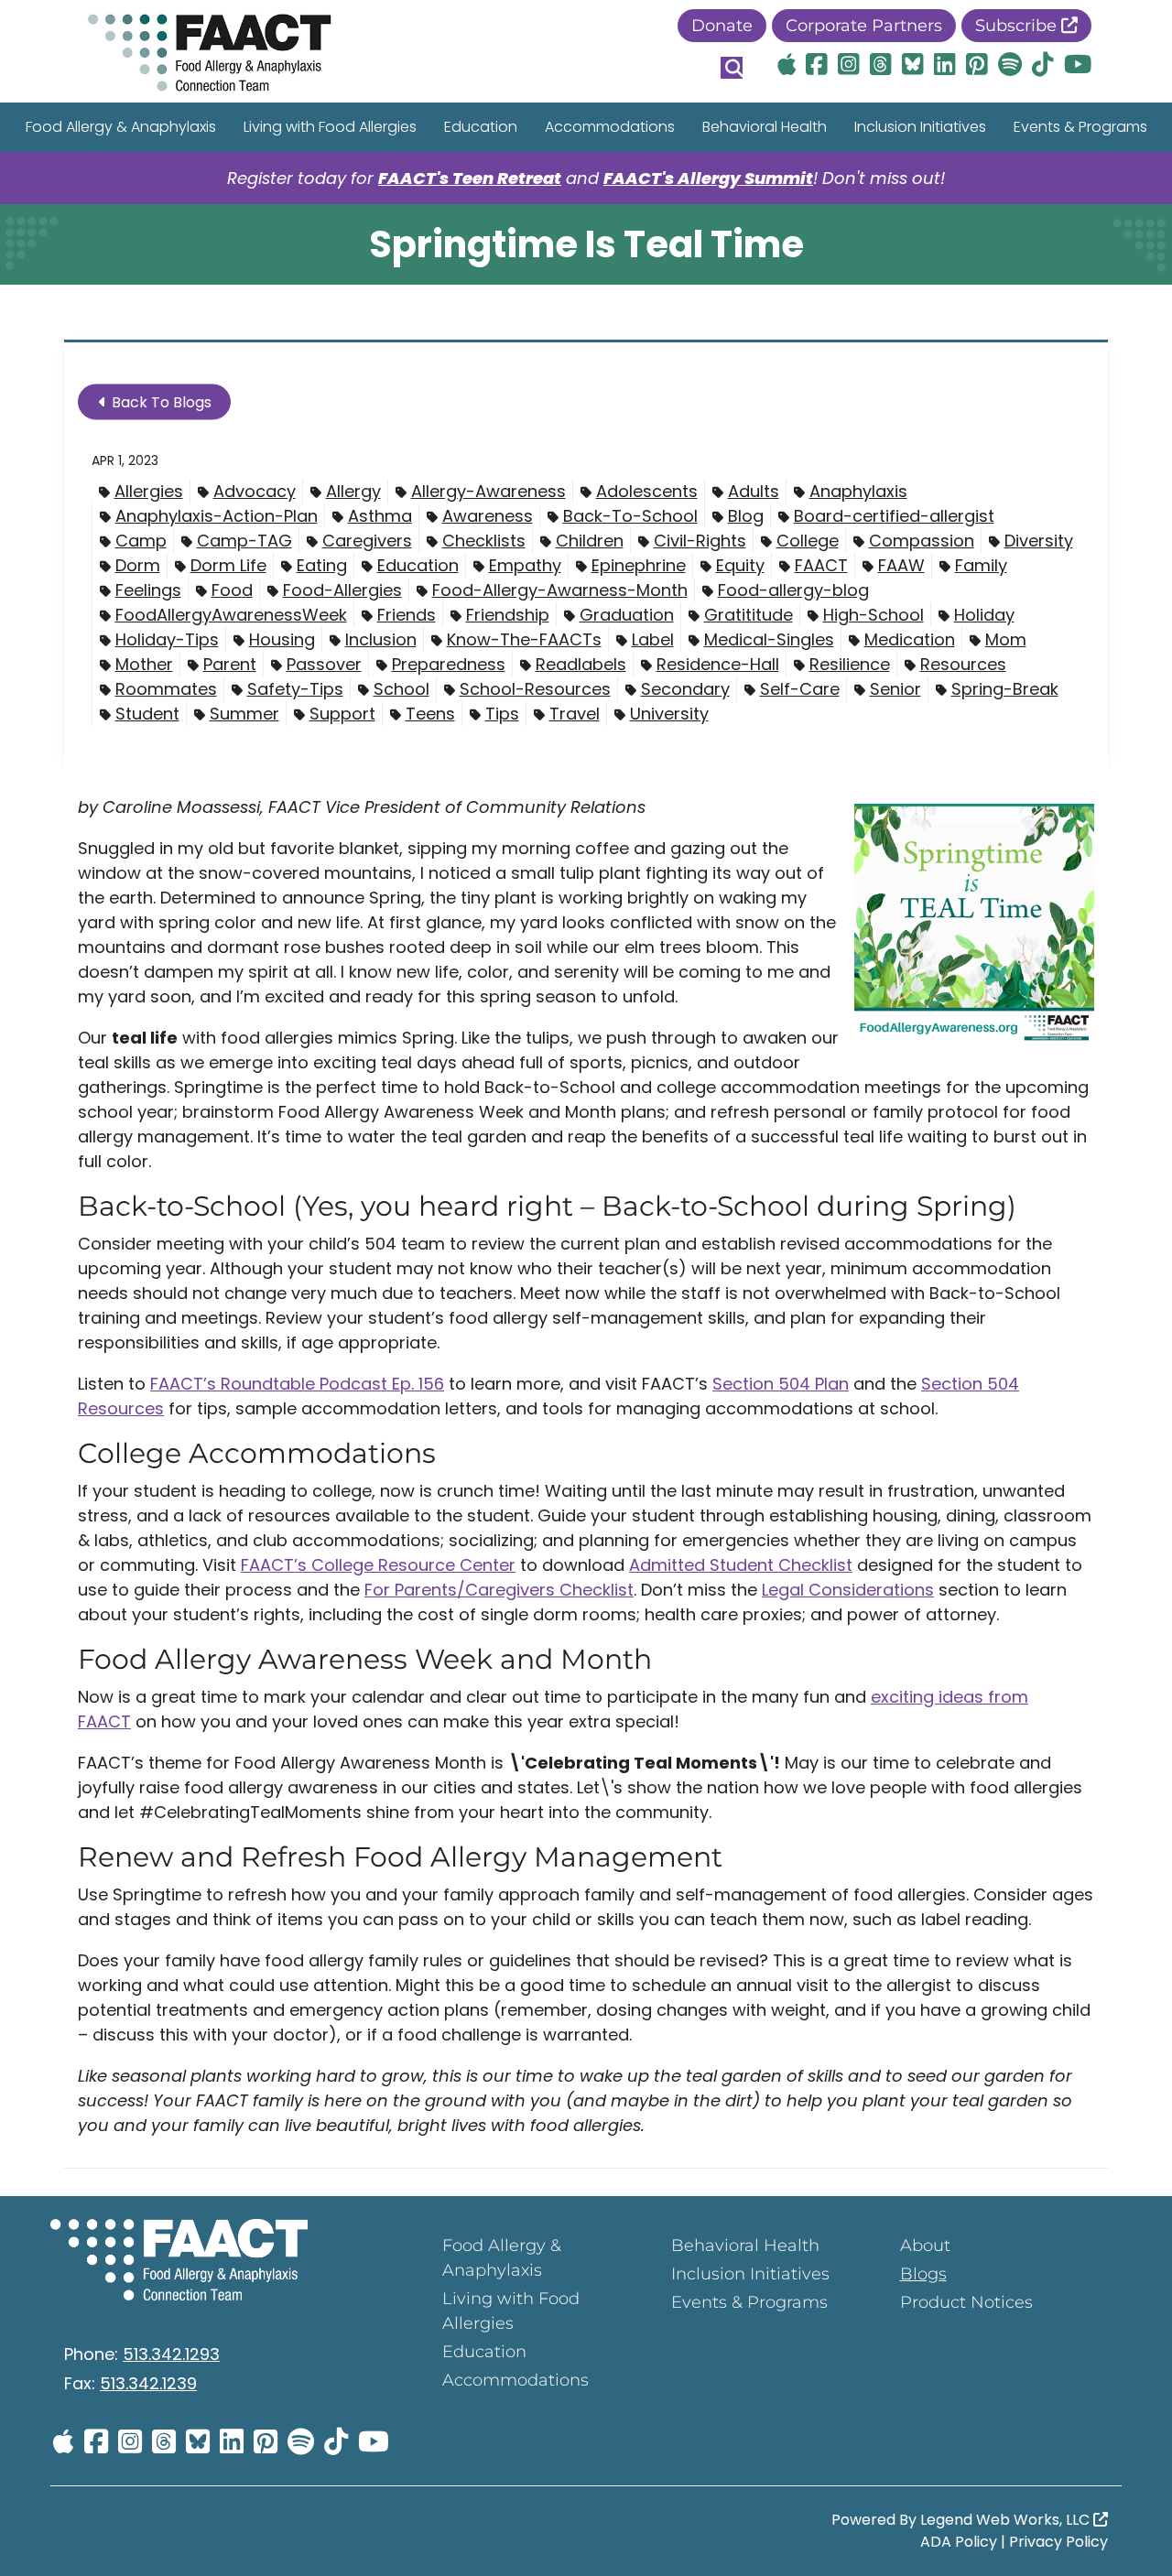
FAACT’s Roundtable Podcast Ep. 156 (297, 1384)
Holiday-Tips (167, 639)
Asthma (380, 516)
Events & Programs (1080, 127)
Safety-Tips (295, 689)
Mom (1006, 639)
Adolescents (647, 491)
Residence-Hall (718, 664)
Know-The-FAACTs (524, 639)
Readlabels (581, 664)
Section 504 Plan (781, 1384)
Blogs (923, 2274)
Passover (324, 664)
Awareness (488, 516)
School (402, 689)
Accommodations (610, 127)
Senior (895, 689)
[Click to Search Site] (732, 68)
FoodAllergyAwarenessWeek (231, 615)
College (808, 541)
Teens (430, 714)
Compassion (922, 541)
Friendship (508, 615)
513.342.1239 (148, 2383)
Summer (244, 714)
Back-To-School (630, 516)
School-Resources (535, 689)
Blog (746, 516)
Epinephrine (639, 565)
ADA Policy (959, 2542)
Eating (322, 565)
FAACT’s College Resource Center (378, 1565)
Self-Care (800, 689)
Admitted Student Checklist (741, 1565)
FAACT (821, 565)
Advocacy (255, 491)
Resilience (850, 664)
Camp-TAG (244, 541)
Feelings (148, 590)
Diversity (1039, 541)
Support (342, 714)
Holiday (984, 615)
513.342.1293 (171, 2354)
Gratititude (749, 615)
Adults (754, 491)
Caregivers (367, 541)
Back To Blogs (160, 402)
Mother (144, 664)
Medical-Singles (769, 639)
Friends (407, 615)
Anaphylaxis (858, 491)
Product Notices (966, 2302)
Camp (141, 541)
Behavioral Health (765, 127)
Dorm (138, 565)
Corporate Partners (864, 26)
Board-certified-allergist (894, 516)
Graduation (627, 615)
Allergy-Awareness (488, 491)
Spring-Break (1005, 689)
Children (590, 541)
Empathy (525, 565)
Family (981, 565)
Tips (502, 714)
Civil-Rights (700, 541)
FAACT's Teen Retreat (470, 178)
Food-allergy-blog (793, 590)
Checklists (484, 541)
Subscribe (1018, 26)
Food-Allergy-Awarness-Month (560, 590)
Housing (282, 639)
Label (653, 639)
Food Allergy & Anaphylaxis (121, 127)
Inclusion (381, 639)
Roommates (166, 689)
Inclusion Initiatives (920, 127)
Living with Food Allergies (330, 127)
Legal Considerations (848, 1590)
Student (147, 714)
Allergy (353, 491)
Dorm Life (228, 565)
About (925, 2246)
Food (232, 590)
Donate (722, 26)
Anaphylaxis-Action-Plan (217, 516)
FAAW (901, 565)
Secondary (685, 689)
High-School (874, 615)
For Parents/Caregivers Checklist (499, 1590)
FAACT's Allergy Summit (708, 178)
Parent (230, 664)
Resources (963, 664)
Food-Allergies (342, 590)
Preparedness (449, 664)
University (669, 714)
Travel (575, 714)
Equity (740, 565)
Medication (910, 639)
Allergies (149, 491)
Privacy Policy (1058, 2542)
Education (481, 127)
